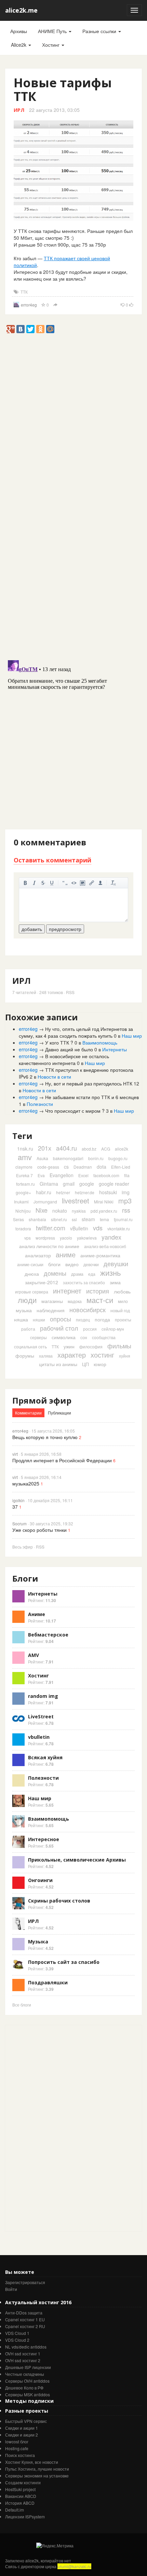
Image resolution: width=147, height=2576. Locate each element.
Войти (11, 2289)
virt (15, 1454)
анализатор (38, 1255)
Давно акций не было (69, 1049)
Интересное (44, 1839)
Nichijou (23, 1211)
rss (126, 1210)
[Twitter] (30, 329)
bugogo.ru (118, 1158)
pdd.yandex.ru (104, 1211)
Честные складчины (25, 2374)
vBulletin (79, 1228)
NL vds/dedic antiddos (26, 2347)
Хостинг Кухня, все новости (32, 2462)
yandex (111, 1237)
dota (102, 1167)
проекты (123, 1320)
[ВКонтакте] (21, 329)
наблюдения (51, 1310)
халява (46, 1356)
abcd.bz (89, 1149)
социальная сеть (30, 1346)
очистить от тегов (113, 883)
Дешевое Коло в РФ (24, 2388)
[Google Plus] (11, 329)
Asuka (42, 1158)
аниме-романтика (100, 1255)
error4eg (29, 305)
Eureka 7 (24, 1175)
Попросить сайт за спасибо (64, 1962)
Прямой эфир (42, 1400)
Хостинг (51, 45)
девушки (116, 1263)
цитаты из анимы (58, 1364)
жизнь (110, 1272)
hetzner (63, 1192)
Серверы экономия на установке (37, 2476)
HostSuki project (20, 2489)
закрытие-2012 (42, 1282)
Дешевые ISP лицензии (28, 2367)
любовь (122, 1291)
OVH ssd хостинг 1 (23, 2353)
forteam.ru (25, 1184)
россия (90, 1329)
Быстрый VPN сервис (26, 2421)
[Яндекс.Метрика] (55, 2545)
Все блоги (22, 2005)
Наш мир (132, 1036)
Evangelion (62, 1175)
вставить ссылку (92, 883)
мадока (75, 1301)
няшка (21, 1319)
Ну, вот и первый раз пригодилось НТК (89, 1083)
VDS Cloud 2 (17, 2340)
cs (66, 1167)
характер (72, 1355)
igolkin (18, 1500)
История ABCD (20, 2503)
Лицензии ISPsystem (25, 2516)
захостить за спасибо (84, 1282)
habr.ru (44, 1192)
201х (45, 1148)
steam (88, 1219)
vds (98, 1228)
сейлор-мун (113, 1329)
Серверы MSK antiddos (28, 2394)
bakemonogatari (68, 1158)
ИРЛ (19, 110)
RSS (70, 992)
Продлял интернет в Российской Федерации (62, 1460)
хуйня (125, 1356)
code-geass (48, 1167)
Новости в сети (54, 1077)
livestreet (76, 1201)
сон (84, 1337)
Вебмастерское (48, 1635)
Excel (83, 1175)
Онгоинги (40, 1880)
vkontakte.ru (119, 1228)
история (98, 1291)
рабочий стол (59, 1328)
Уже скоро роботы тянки (39, 1530)
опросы (61, 1319)
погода (102, 1319)
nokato (60, 1211)
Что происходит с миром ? (75, 1111)
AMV (34, 1655)
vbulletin (39, 1737)
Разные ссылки (100, 31)
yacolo (66, 1238)
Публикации (59, 1413)
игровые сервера (32, 1292)
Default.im (15, 2510)
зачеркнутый (43, 883)
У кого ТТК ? (59, 1042)
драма (77, 1274)
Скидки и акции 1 (22, 2428)
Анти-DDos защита (24, 2313)
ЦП (85, 1364)
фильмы (119, 1346)
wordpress (45, 1238)
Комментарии (28, 1413)
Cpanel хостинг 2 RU (25, 2326)
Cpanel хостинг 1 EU (25, 2319)
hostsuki (108, 1192)
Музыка (38, 1942)
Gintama (49, 1184)
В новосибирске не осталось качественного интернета (64, 1060)
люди (27, 1300)
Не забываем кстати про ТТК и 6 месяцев (92, 1097)
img (126, 1192)
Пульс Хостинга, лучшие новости (37, 2469)
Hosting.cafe (17, 2448)
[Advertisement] (73, 407)
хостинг (102, 1355)
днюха (32, 1274)
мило (123, 1301)
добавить (32, 929)
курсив (34, 883)
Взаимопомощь (100, 1042)
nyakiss (79, 1211)
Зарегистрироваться (25, 2282)
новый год (120, 1310)
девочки (91, 1264)
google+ (23, 1192)
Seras (18, 1219)
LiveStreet (41, 1716)
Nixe (42, 1210)
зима (115, 1282)
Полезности (40, 1104)
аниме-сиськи (30, 1264)
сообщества (104, 1337)
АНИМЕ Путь (53, 31)
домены (55, 1273)
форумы (25, 1356)
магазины (52, 1301)
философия (91, 1346)
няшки (39, 1320)
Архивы (19, 31)
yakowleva (87, 1238)
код (74, 883)
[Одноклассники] (40, 329)
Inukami (21, 1202)
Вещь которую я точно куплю (45, 1437)
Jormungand (45, 1202)
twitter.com (51, 1228)
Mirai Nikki (104, 1202)
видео (72, 1264)
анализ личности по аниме (49, 1246)
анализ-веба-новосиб (105, 1246)
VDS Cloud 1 (17, 2333)
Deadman (83, 1167)
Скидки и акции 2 (22, 2435)
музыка (24, 1310)
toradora (23, 1228)
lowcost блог (17, 2441)
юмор (100, 1364)
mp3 (125, 1201)
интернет (67, 1291)
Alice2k (19, 45)
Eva (41, 1175)
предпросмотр (65, 929)
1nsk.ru (25, 1149)
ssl (74, 1219)
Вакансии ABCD (21, 2496)
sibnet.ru (59, 1219)
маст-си (100, 1300)
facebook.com (106, 1175)
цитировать (65, 883)
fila (127, 1175)
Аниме (37, 1614)
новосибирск (88, 1309)
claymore (24, 1167)
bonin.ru (96, 1158)
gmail (69, 1184)
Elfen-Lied (121, 1167)
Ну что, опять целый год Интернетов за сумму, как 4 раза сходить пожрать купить (76, 1032)
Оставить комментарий (52, 860)
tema (104, 1219)
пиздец (83, 1320)
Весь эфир (23, 1547)
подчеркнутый (52, 883)
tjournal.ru (123, 1219)
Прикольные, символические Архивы (77, 1860)
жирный (25, 883)
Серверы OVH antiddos (27, 2381)
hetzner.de (85, 1192)
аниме (66, 1254)
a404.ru (66, 1148)
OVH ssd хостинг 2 (23, 2360)
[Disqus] (73, 567)
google (87, 1184)
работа (28, 1329)
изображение (83, 883)
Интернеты (115, 1049)
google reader (114, 1184)
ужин (69, 1346)
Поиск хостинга (20, 2455)
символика (64, 1337)
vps (28, 1238)
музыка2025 (26, 1483)
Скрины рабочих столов (59, 1901)
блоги (54, 1264)
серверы (38, 1337)
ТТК (24, 292)
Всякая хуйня (45, 1757)
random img (43, 1696)
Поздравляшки (48, 1982)
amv (25, 1157)
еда (92, 1274)
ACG (106, 1149)
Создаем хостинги (23, 2482)
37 (15, 1507)
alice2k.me (21, 10)
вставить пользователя (101, 883)
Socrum (19, 1523)
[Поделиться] (55, 305)
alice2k (122, 1149)
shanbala (37, 1219)
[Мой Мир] (50, 329)
